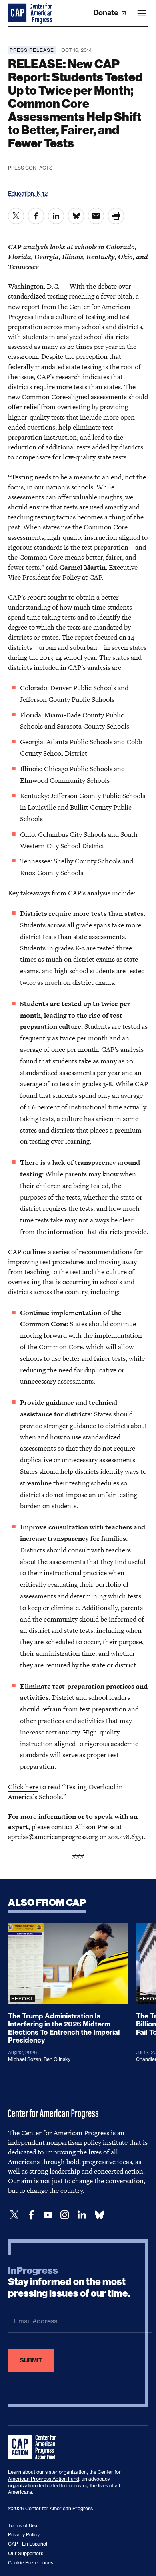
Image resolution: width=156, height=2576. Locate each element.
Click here (23, 1787)
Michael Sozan (25, 2059)
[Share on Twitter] (16, 216)
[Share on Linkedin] (56, 216)
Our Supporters (26, 2553)
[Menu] (142, 13)
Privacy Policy (24, 2535)
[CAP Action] (34, 2447)
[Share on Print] (116, 216)
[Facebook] (31, 2215)
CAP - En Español (28, 2544)
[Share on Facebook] (36, 216)
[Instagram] (65, 2215)
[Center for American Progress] (18, 13)
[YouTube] (48, 2215)
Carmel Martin (82, 567)
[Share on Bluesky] (76, 216)
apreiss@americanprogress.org (53, 1837)
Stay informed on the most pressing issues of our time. (69, 2282)
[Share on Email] (96, 216)
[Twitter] (14, 2215)
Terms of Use (23, 2526)
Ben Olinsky (57, 2059)
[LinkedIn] (82, 2215)
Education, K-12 (28, 193)
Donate (107, 13)
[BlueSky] (99, 2215)
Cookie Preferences (31, 2563)
